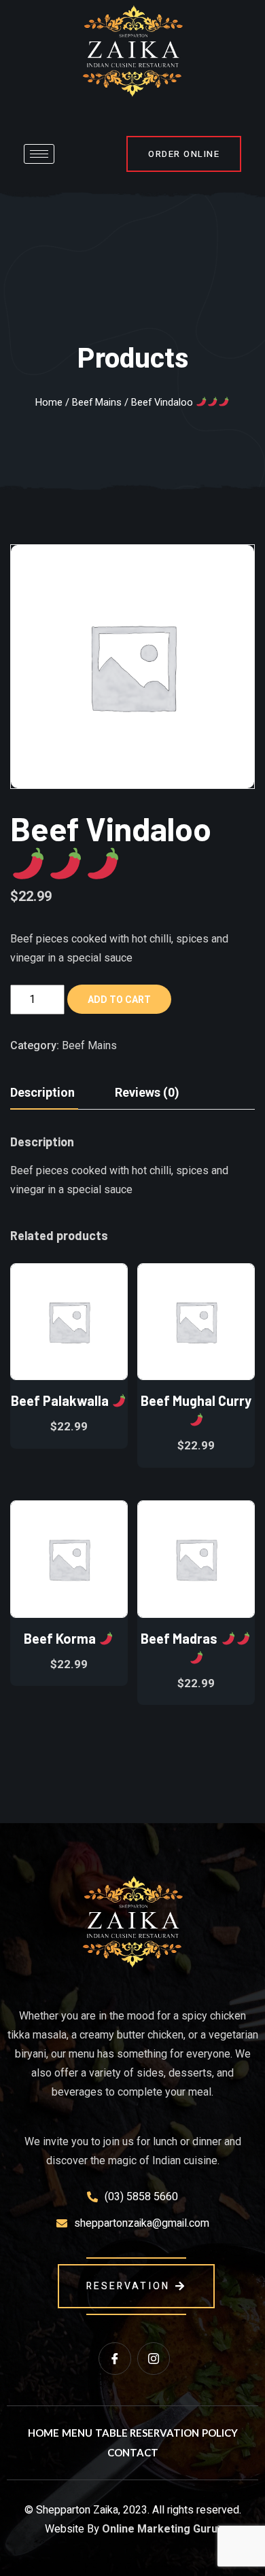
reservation (128, 2286)
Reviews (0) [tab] (147, 1092)
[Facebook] (115, 2359)
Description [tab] (42, 1092)
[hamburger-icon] (39, 154)
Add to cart (119, 1000)
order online (184, 154)
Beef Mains (97, 402)
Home (49, 402)
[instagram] (154, 2359)
